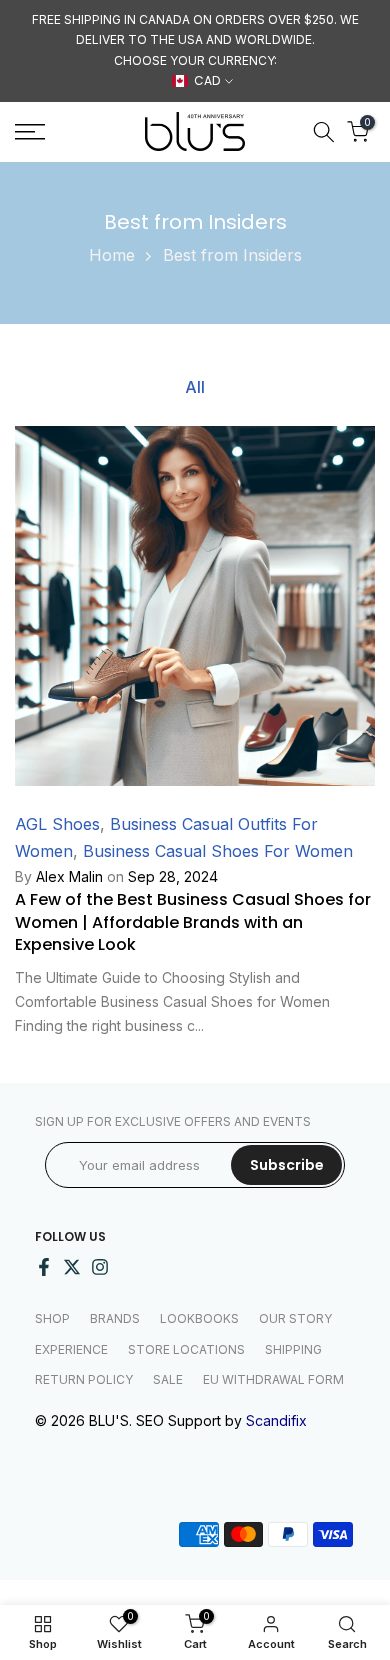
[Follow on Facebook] (44, 1267)
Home (112, 255)
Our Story (295, 1318)
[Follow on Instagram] (100, 1267)
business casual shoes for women (218, 851)
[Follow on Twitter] (72, 1267)
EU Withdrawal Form (273, 1379)
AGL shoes (57, 824)
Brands (115, 1318)
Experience (71, 1349)
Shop (52, 1318)
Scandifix (276, 1420)
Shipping (293, 1349)
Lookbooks (199, 1318)
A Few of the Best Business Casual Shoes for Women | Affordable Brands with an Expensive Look (193, 922)
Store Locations (186, 1349)
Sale (168, 1379)
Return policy (84, 1379)
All (195, 386)
